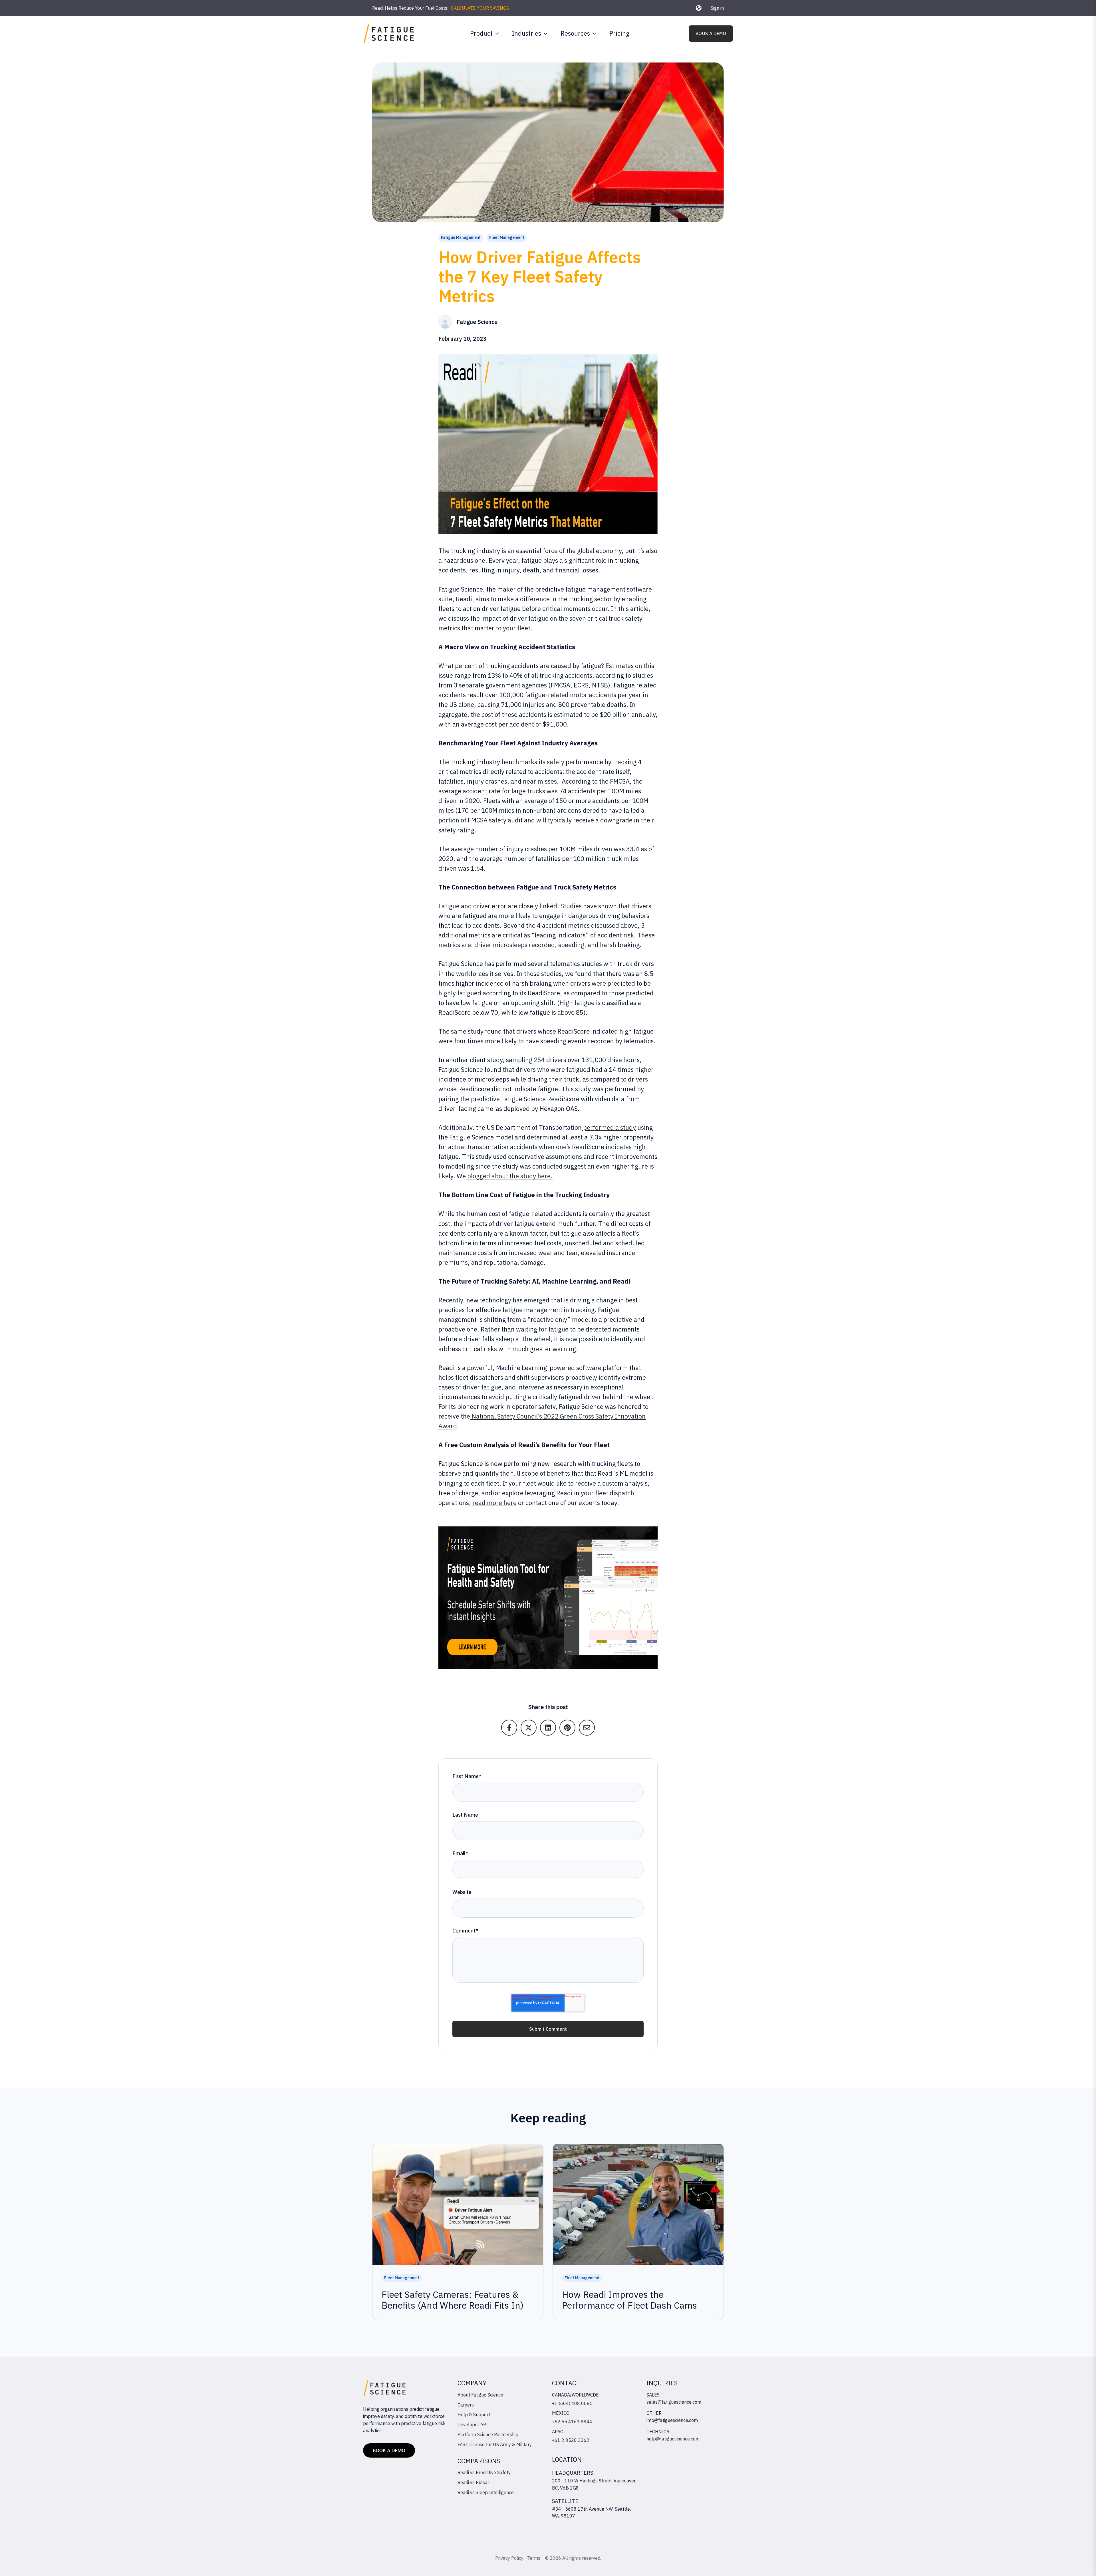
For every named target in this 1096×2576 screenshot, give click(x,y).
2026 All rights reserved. (575, 2558)
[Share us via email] (587, 1728)
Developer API (473, 2424)
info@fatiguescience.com (672, 2420)
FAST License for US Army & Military (495, 2444)
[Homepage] (389, 34)
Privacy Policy (509, 2558)
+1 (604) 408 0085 (572, 2403)
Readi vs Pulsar (473, 2482)
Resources (575, 33)
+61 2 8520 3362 (571, 2440)
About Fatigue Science (480, 2395)
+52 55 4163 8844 (572, 2422)
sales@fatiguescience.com (674, 2402)
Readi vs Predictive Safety (484, 2472)
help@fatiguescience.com (673, 2439)
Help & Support (474, 2414)
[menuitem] (483, 33)
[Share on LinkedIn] (548, 1728)
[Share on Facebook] (509, 1728)
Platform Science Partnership (488, 2434)
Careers (466, 2405)
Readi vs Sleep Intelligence (486, 2492)
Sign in (717, 8)
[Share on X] (529, 1728)
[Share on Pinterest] (567, 1728)
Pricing (619, 33)
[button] (699, 8)
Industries (527, 33)
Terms (534, 2558)
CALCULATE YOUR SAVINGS (480, 8)
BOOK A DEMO (711, 33)
